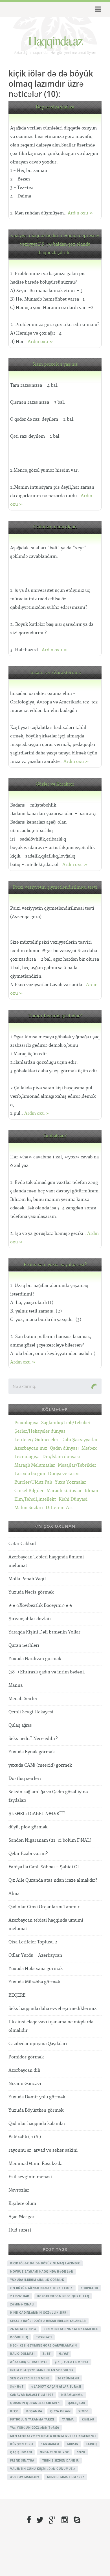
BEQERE (17, 1995)
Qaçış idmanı (21, 2452)
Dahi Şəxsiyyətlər (79, 1440)
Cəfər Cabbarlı (23, 1544)
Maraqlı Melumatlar (35, 1465)
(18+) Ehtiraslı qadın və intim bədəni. (47, 1672)
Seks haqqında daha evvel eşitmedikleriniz (52, 2009)
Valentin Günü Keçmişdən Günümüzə (43, 2469)
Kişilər (88, 2419)
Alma (14, 1894)
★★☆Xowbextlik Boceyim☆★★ (40, 1606)
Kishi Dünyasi (73, 1499)
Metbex (89, 1448)
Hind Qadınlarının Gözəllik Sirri (39, 2313)
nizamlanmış (72, 2395)
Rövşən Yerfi (22, 2444)
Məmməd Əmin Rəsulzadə (35, 2164)
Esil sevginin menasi (30, 2177)
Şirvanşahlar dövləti (30, 1619)
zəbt (47, 2354)
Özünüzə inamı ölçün (55, 527)
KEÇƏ (14, 2411)
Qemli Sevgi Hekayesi (31, 1712)
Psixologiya (26, 1423)
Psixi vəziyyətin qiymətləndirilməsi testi (55, 887)
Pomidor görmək (26, 2057)
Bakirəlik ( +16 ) (25, 2137)
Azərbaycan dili (24, 2070)
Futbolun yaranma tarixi (32, 2419)
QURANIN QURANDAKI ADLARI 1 (35, 2403)
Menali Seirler (23, 1699)
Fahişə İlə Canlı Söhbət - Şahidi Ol (44, 1867)
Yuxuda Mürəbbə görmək (34, 1982)
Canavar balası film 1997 (32, 2395)
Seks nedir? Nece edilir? (33, 1739)
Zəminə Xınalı (22, 2304)
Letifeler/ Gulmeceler (36, 1440)
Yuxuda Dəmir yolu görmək (37, 2097)
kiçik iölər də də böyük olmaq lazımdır (45, 2263)
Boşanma (34, 2411)
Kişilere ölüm (22, 2204)
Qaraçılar (77, 2403)
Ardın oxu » (80, 213)
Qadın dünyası (64, 1448)
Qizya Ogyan (60, 2411)
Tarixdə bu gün (30, 1474)
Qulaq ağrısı (20, 1725)
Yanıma (68, 2419)
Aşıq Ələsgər (21, 2217)
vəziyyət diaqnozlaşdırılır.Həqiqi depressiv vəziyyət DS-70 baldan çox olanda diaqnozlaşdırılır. (55, 244)
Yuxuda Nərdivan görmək (35, 1659)
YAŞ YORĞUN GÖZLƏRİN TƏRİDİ (35, 2428)
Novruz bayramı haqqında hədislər (42, 2271)
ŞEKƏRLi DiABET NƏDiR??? (37, 1814)
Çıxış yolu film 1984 (72, 2362)
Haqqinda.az (55, 40)
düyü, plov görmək (28, 1827)
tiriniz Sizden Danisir (61, 2460)
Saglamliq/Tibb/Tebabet (66, 1423)
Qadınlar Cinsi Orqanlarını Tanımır (44, 1907)
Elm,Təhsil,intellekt (35, 1499)
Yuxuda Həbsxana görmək (36, 1969)
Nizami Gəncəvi (25, 2084)
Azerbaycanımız (31, 1448)
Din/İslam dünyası (61, 1457)
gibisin (73, 2444)
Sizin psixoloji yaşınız (55, 364)
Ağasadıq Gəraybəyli (28, 2362)
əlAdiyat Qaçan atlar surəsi (56, 2386)
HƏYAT (64, 2354)
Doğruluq (19, 2337)
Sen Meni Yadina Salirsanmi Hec (71, 2329)
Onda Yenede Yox (54, 2452)
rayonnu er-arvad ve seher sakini (43, 2150)
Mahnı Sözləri (29, 1508)
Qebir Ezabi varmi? (28, 1854)
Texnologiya (27, 1457)
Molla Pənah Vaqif (27, 1579)
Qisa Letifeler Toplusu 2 (33, 1942)
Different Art (59, 1508)
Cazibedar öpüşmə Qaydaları (38, 2044)
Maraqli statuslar (64, 1491)
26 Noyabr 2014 (23, 2329)
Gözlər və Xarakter (55, 784)
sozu (81, 2452)
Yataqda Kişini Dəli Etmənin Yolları (45, 1632)
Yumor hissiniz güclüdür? (55, 1016)
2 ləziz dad (20, 2296)
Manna (16, 1685)
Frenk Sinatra (22, 2460)
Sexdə (84, 2411)
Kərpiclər (90, 2288)
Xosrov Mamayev (25, 2477)
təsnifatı (44, 2337)
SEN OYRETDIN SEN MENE (30, 2378)
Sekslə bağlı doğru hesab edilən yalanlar (48, 2321)
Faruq (92, 2444)
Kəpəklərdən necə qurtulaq (63, 2296)
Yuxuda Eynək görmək (32, 1752)
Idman (91, 1491)
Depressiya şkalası (55, 107)
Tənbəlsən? (55, 1136)
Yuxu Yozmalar (70, 1482)
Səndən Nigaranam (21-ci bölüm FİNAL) (50, 1840)
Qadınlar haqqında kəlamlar (37, 2124)
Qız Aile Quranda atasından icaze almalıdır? (53, 1880)
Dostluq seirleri (25, 1779)
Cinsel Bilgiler (29, 1491)
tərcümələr (69, 2378)
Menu (97, 9)
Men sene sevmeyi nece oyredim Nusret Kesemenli (53, 2436)
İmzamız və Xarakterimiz (55, 673)
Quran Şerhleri (24, 1646)
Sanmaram (50, 2444)
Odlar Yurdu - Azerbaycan (35, 1955)
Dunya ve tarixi (64, 1474)
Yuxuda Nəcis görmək (31, 1592)
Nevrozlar (19, 2190)
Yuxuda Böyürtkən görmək (36, 2110)
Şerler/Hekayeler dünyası (40, 1431)
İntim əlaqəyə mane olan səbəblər (42, 2370)
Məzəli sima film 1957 (66, 2477)
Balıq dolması (22, 2354)
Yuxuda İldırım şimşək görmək (37, 2280)
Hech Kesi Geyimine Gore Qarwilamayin (43, 2345)
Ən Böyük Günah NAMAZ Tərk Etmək (41, 2288)
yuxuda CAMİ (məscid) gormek (40, 1765)
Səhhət (17, 2386)
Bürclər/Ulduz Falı (33, 1482)
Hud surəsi (20, 2230)
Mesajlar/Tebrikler (77, 1465)
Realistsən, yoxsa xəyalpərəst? (55, 1265)
